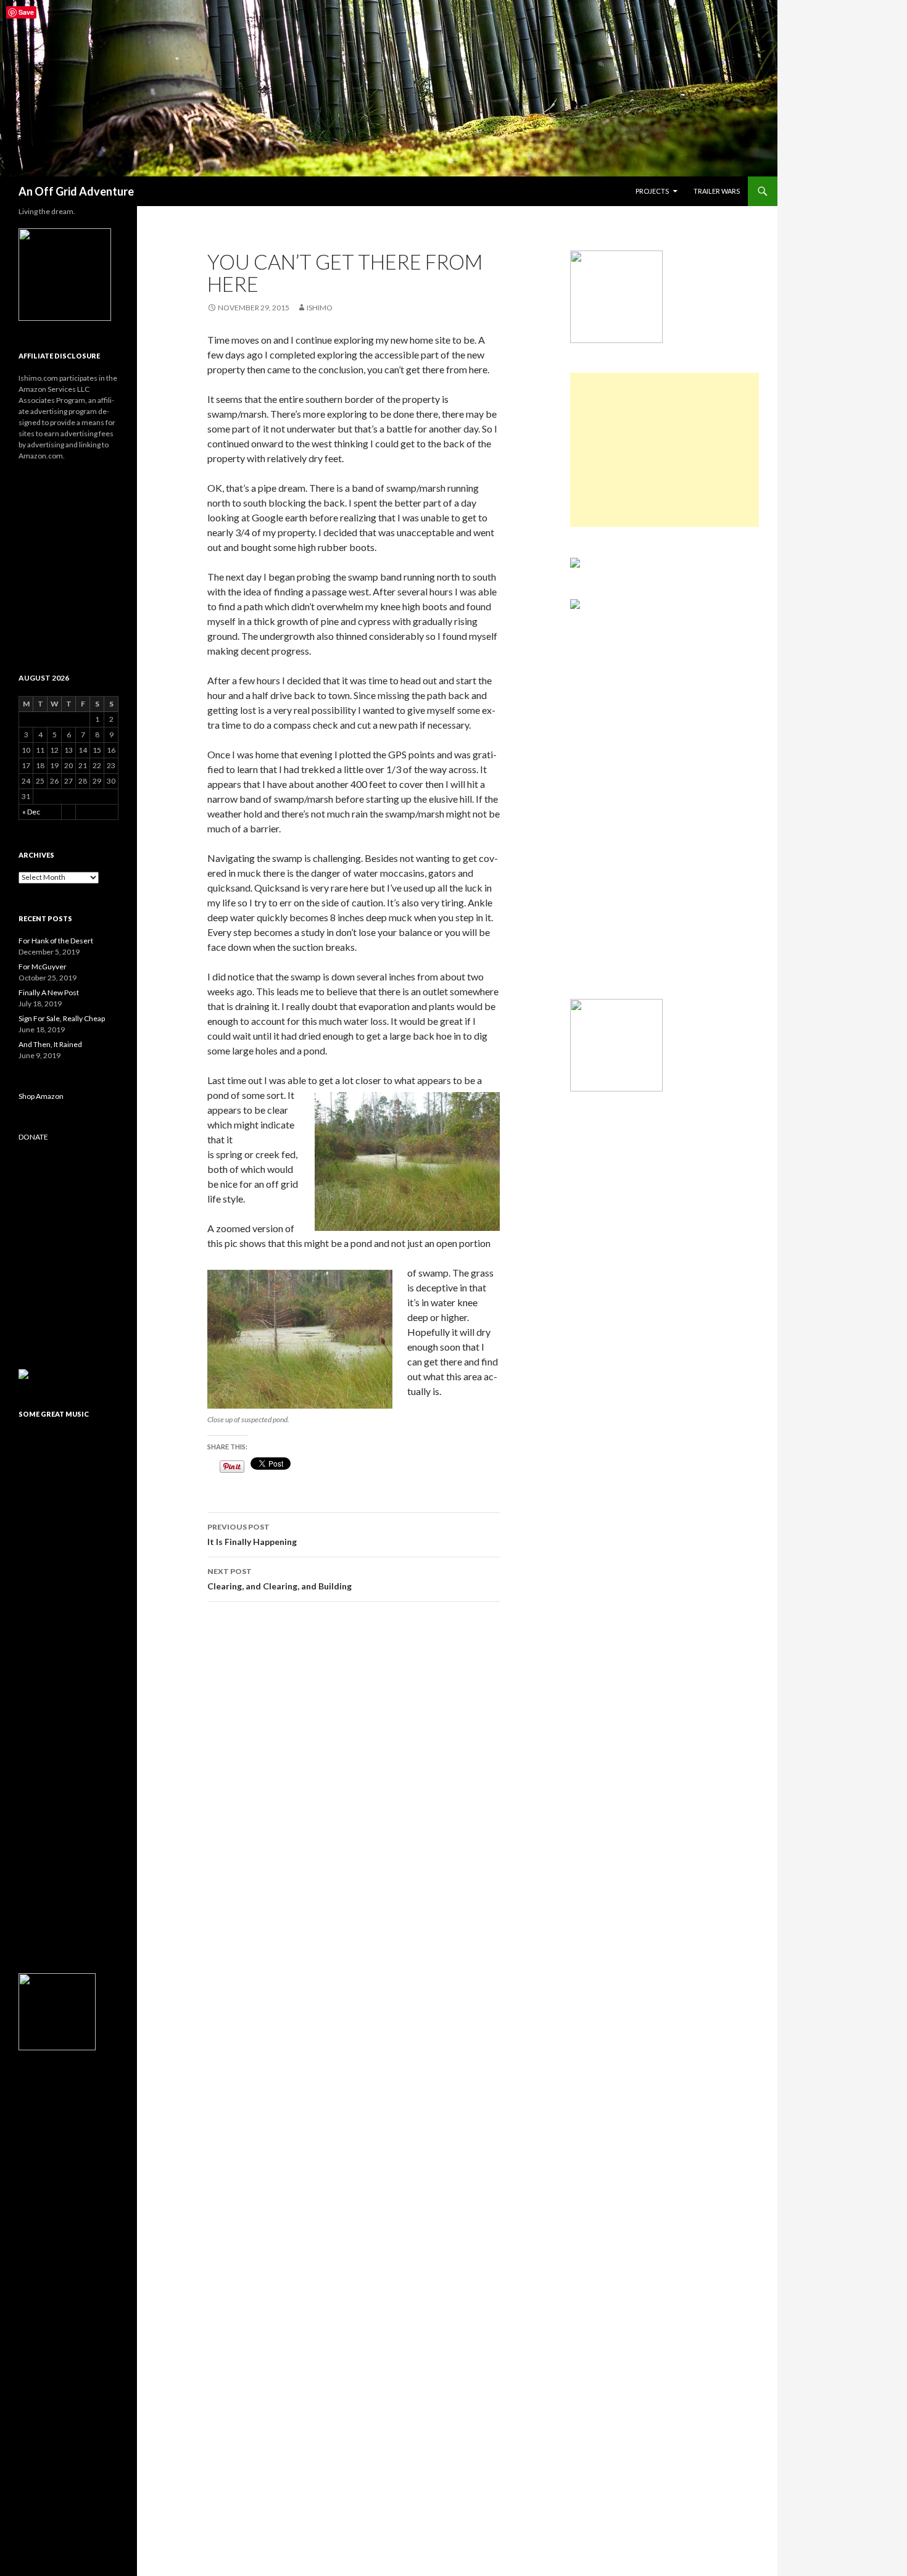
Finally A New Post (49, 992)
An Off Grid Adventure (76, 191)
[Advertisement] (665, 450)
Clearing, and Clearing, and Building (280, 1579)
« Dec (31, 812)
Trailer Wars (717, 191)
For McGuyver (43, 967)
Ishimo (320, 308)
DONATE (33, 1137)
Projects (652, 191)
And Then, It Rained (50, 1044)
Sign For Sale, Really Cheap (62, 1018)
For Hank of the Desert (56, 941)
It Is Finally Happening (252, 1534)
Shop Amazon (41, 1096)
